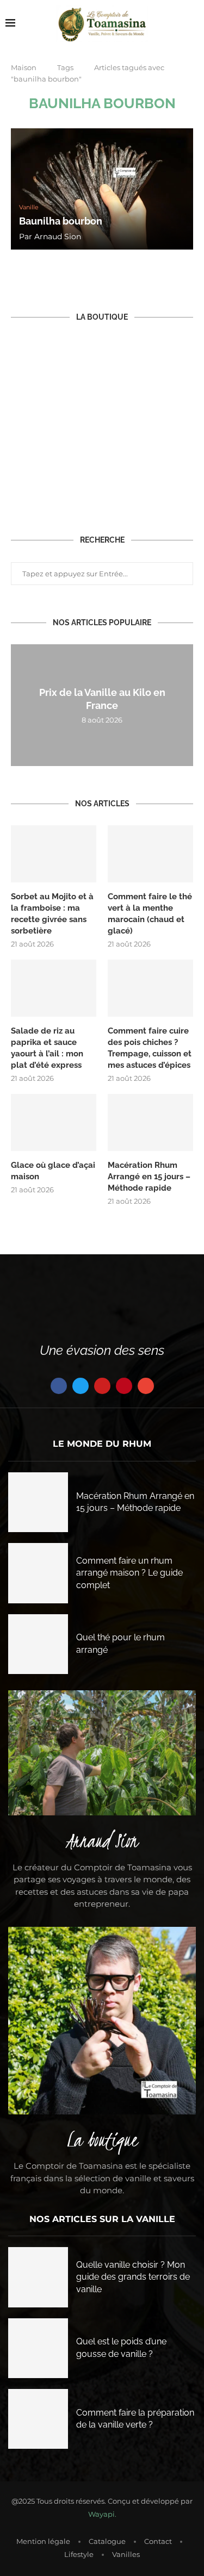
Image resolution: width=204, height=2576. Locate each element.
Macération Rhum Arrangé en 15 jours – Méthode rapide (149, 1177)
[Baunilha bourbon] (102, 189)
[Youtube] (102, 1386)
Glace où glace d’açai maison (53, 1171)
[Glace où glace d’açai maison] (54, 1122)
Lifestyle (79, 2554)
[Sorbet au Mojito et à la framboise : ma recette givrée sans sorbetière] (54, 854)
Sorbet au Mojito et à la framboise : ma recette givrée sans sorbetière (52, 914)
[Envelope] (146, 1386)
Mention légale (43, 2541)
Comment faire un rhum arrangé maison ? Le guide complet (129, 1573)
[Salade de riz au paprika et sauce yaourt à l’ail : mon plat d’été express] (54, 988)
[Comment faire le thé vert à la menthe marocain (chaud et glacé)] (150, 854)
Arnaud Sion (58, 237)
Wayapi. (102, 2514)
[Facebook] (59, 1386)
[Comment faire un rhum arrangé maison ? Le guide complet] (38, 1573)
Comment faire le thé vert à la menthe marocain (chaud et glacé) (150, 914)
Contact (158, 2541)
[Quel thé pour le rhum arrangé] (38, 1644)
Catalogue (107, 2541)
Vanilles (126, 2554)
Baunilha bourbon (61, 221)
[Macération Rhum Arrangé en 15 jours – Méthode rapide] (150, 1122)
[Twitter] (81, 1386)
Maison (24, 67)
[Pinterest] (124, 1386)
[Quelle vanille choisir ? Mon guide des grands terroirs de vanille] (38, 2277)
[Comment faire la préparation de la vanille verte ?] (38, 2419)
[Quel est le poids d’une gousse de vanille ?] (38, 2348)
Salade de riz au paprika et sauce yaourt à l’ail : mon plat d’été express (47, 1048)
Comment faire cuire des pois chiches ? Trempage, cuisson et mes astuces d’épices (150, 1048)
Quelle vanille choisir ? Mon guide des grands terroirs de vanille (133, 2277)
